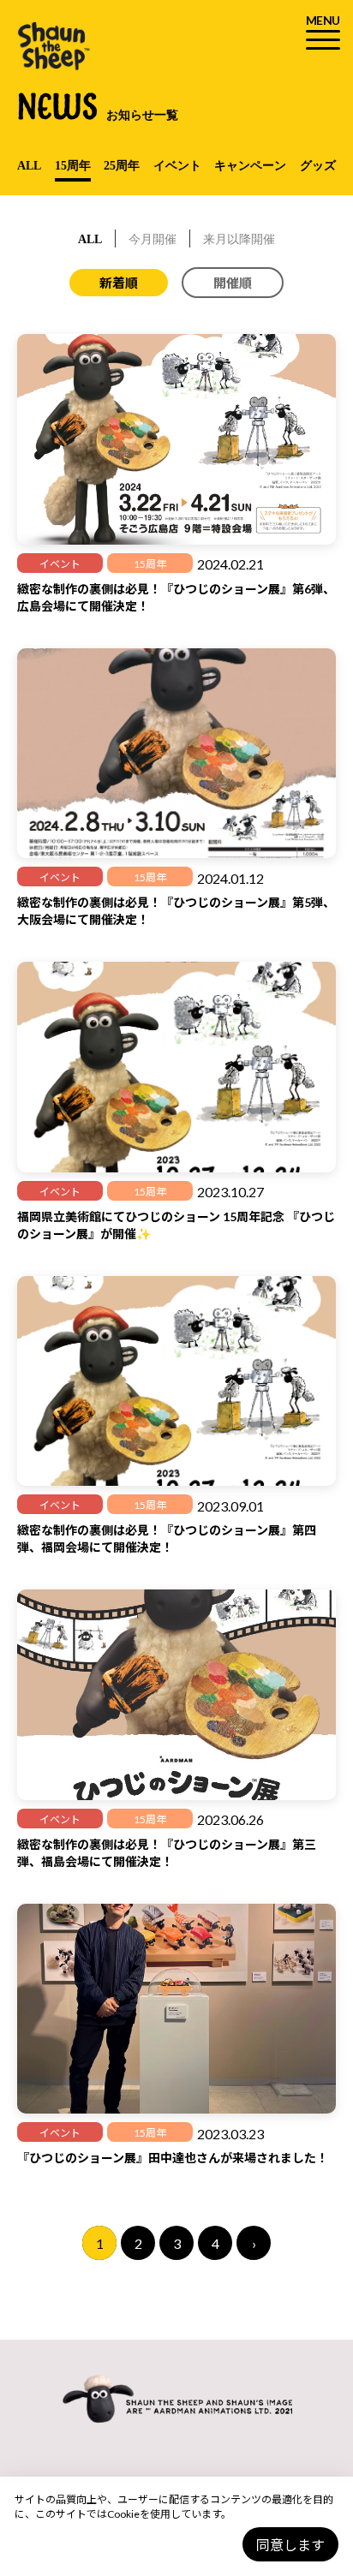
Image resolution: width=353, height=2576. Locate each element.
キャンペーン (250, 166)
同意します (290, 2545)
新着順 (119, 283)
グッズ (318, 166)
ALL (29, 166)
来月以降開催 (239, 239)
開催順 (233, 283)
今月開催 (153, 239)
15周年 (73, 166)
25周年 (122, 166)
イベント (177, 166)
